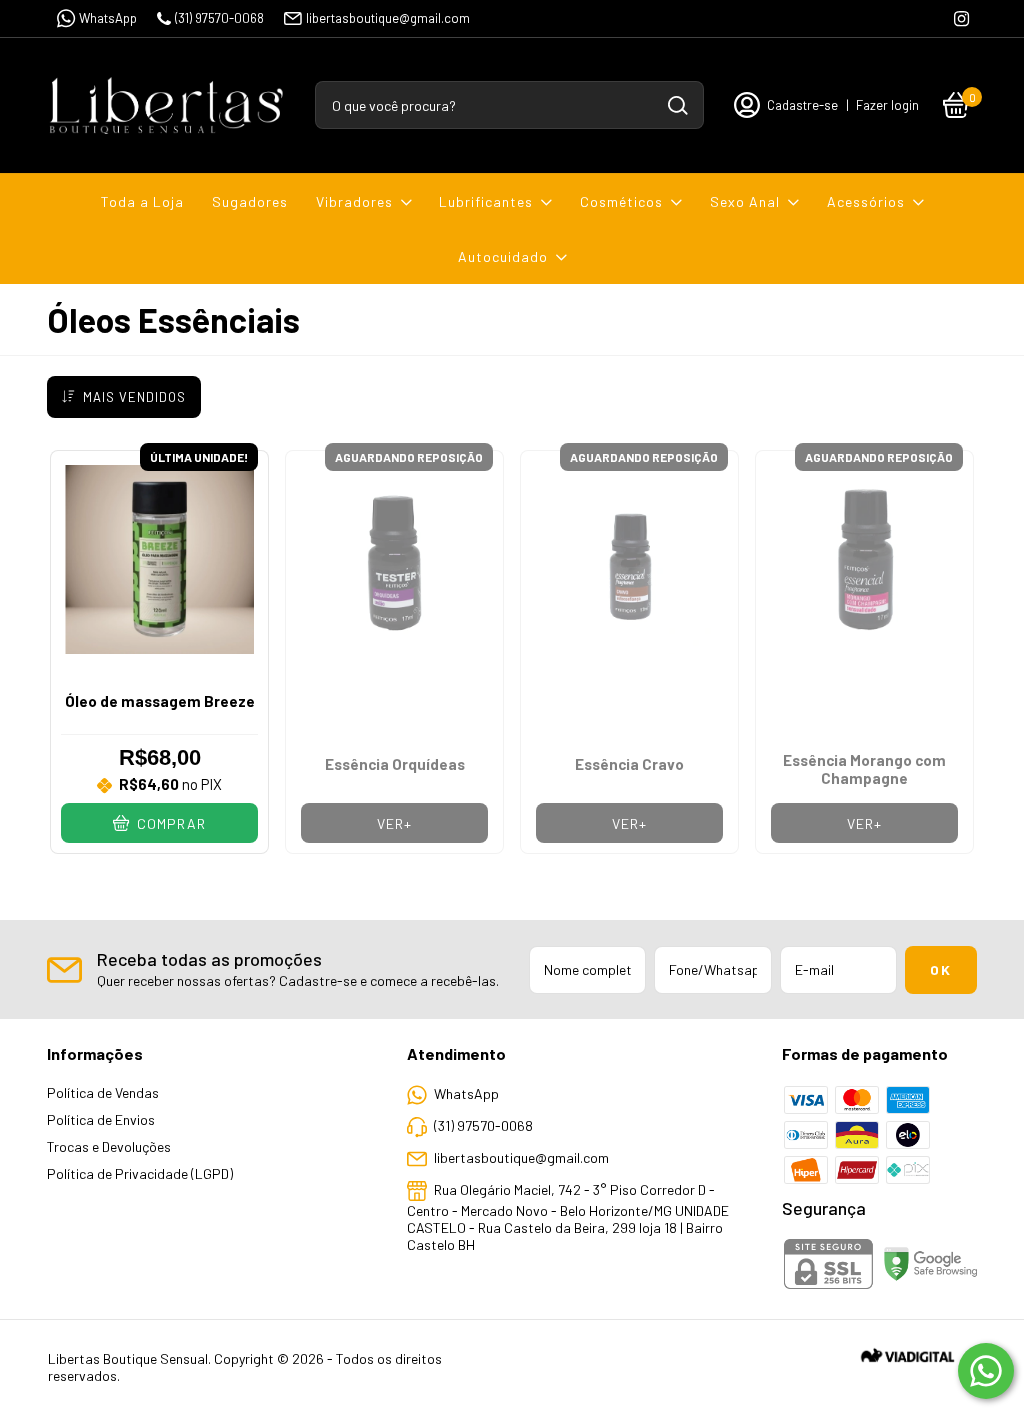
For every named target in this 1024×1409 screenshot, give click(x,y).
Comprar (169, 823)
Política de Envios (101, 1119)
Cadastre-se (802, 105)
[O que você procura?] (678, 105)
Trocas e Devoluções (109, 1146)
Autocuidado (503, 256)
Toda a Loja (142, 201)
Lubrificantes (486, 201)
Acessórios (866, 201)
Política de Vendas (103, 1092)
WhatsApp (108, 18)
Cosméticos (621, 201)
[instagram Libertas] (961, 18)
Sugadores (250, 201)
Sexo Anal (745, 201)
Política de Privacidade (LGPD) (140, 1173)
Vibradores (354, 201)
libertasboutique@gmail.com (388, 18)
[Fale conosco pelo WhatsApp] (986, 1371)
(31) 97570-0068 (219, 18)
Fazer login (887, 105)
